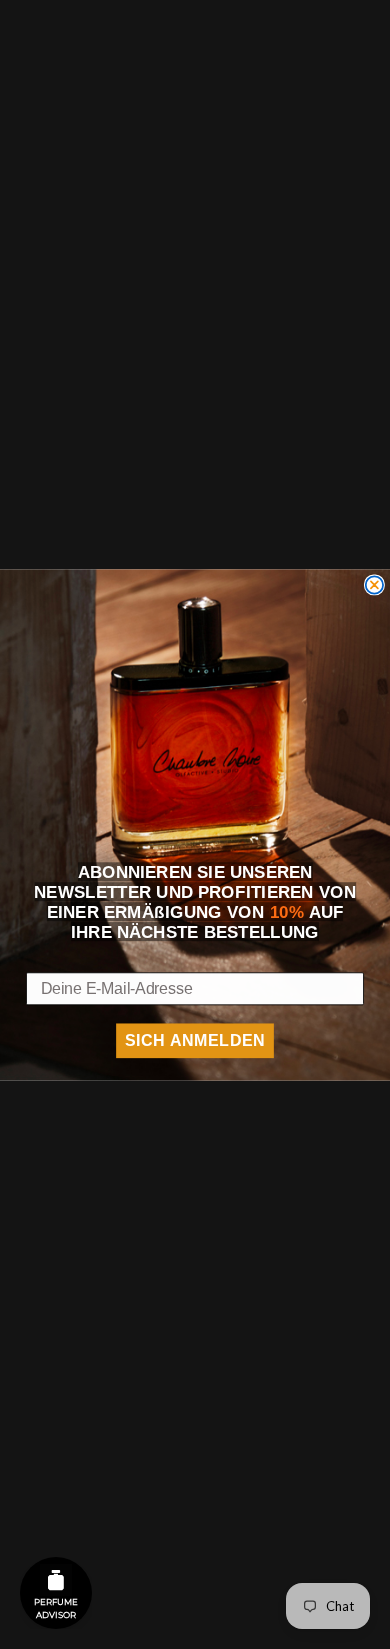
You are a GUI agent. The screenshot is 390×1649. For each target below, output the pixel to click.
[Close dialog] (374, 584)
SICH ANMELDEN (195, 1040)
